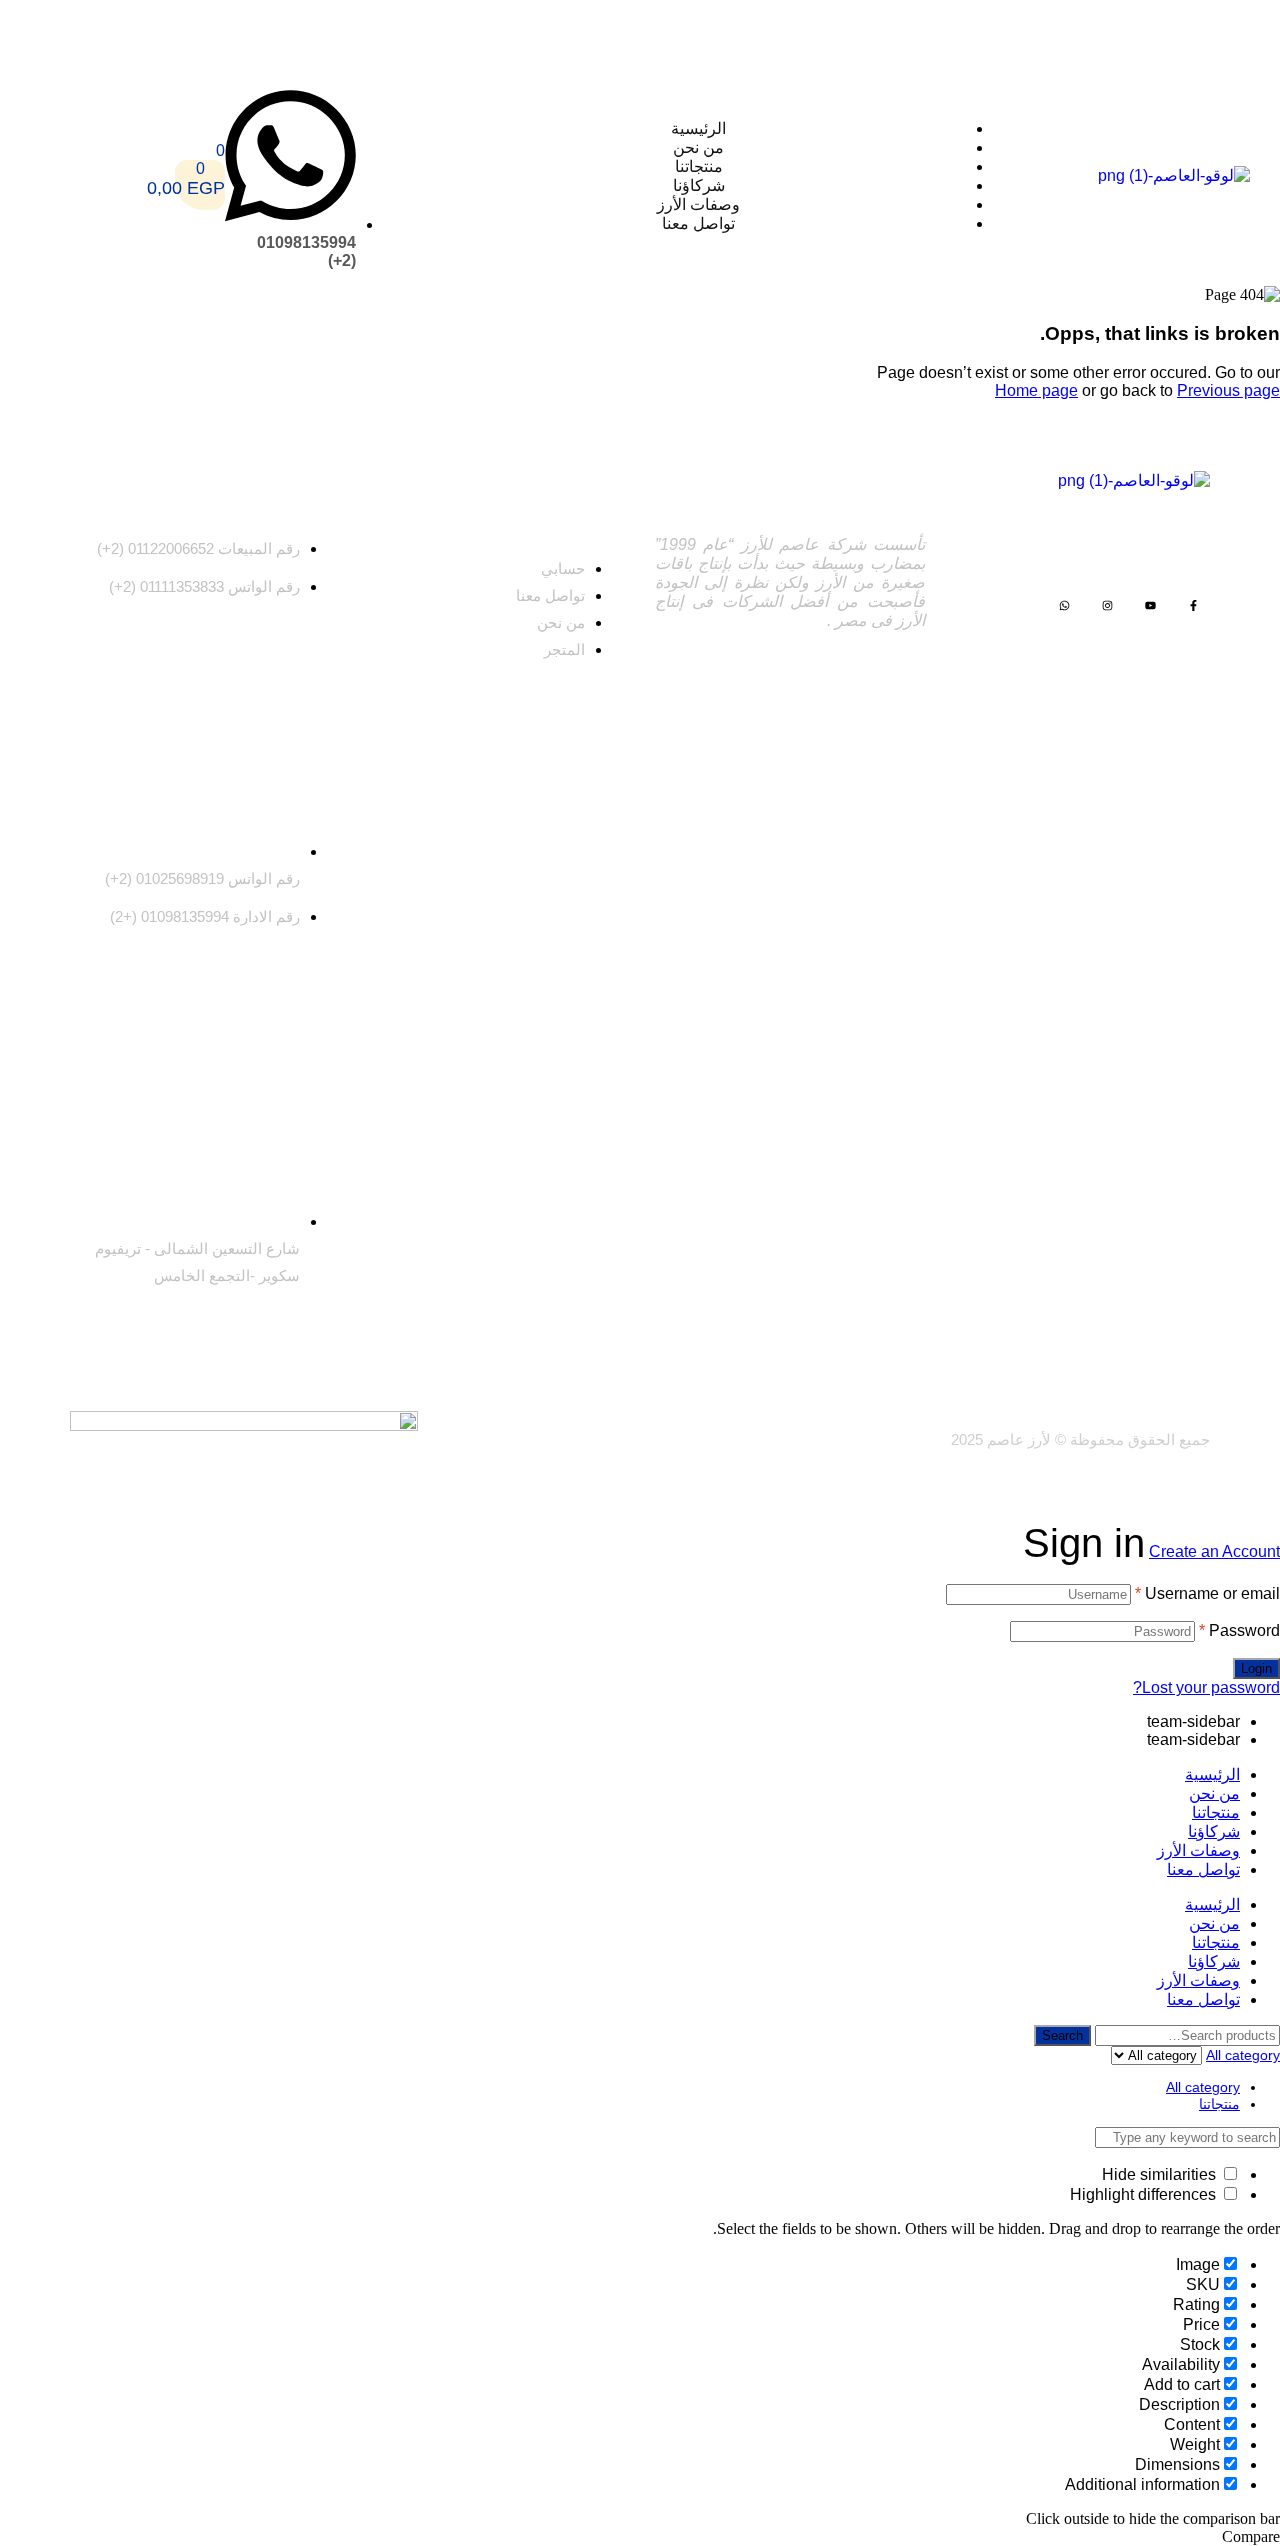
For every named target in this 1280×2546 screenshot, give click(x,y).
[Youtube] (1150, 605)
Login (1256, 1668)
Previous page (1228, 390)
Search (1062, 2035)
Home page (1036, 390)
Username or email (1207, 1593)
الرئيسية (1212, 1774)
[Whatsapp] (1064, 605)
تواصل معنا (1203, 1869)
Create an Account (1214, 1551)
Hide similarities (1161, 2174)
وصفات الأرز (1198, 1850)
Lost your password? (1206, 1687)
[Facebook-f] (1193, 605)
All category (1203, 2087)
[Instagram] (1107, 605)
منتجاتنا (1216, 1812)
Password (1239, 1630)
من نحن (1214, 1793)
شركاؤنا (1214, 1831)
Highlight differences (1145, 2194)
